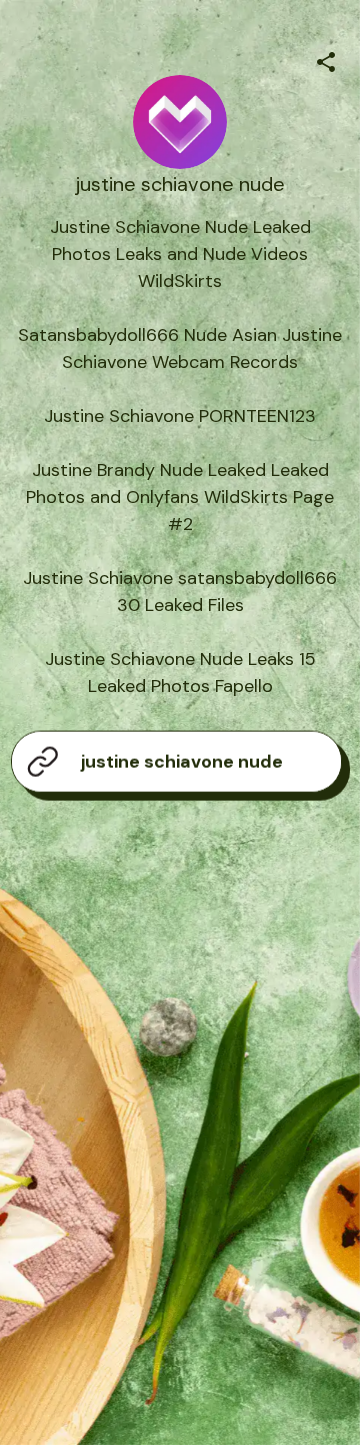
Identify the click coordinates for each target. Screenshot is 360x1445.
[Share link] (326, 59)
